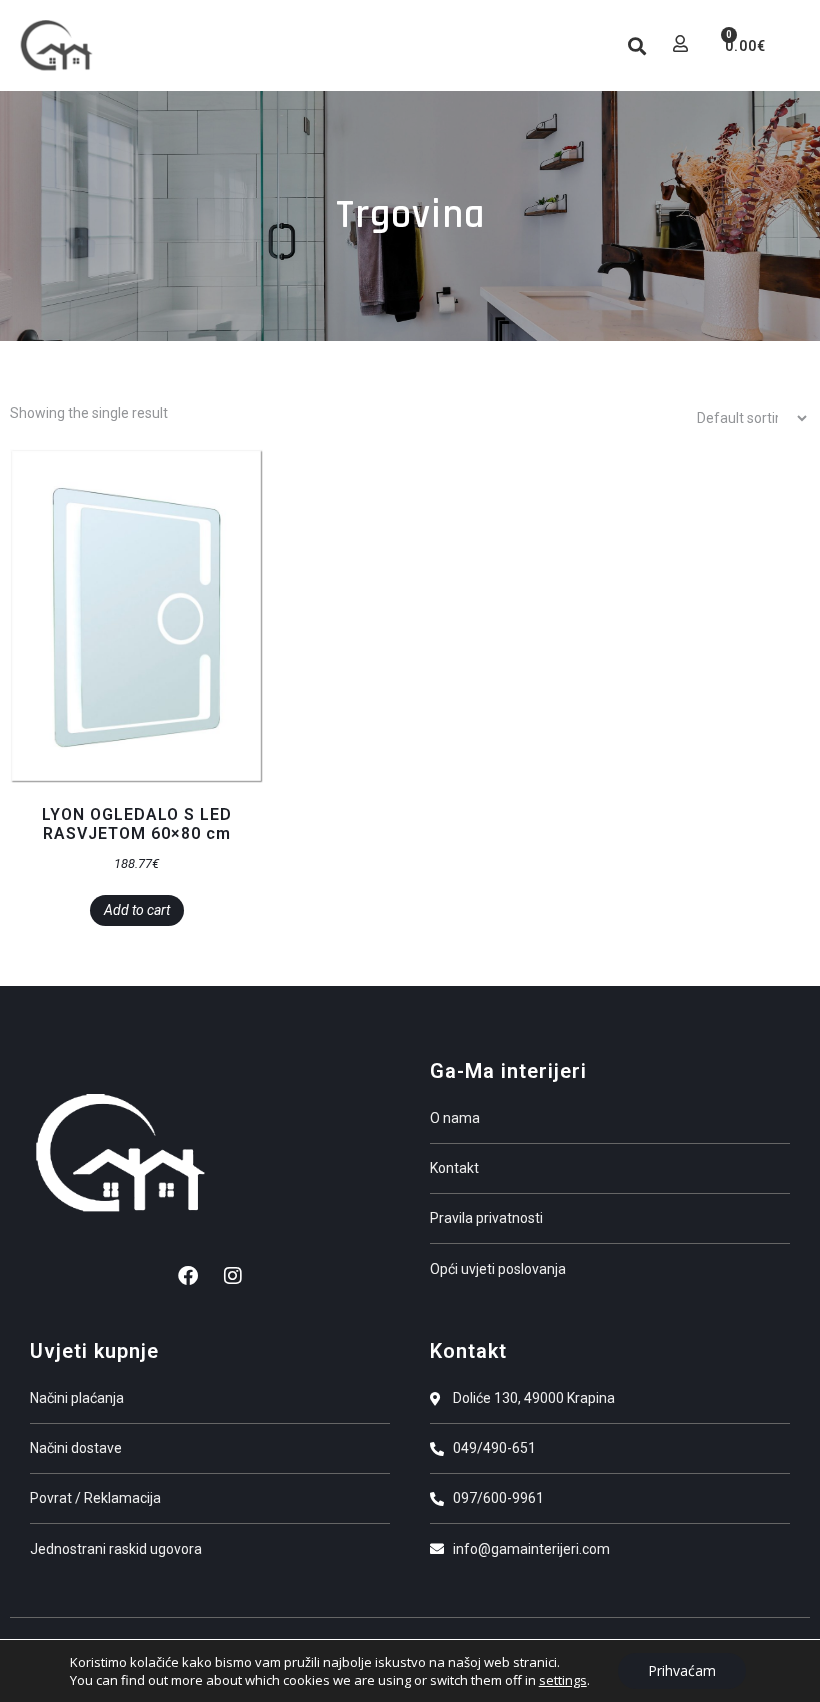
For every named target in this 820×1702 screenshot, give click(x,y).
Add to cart (137, 910)
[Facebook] (188, 1276)
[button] (586, 45)
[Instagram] (233, 1276)
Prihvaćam (682, 1670)
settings (563, 1680)
